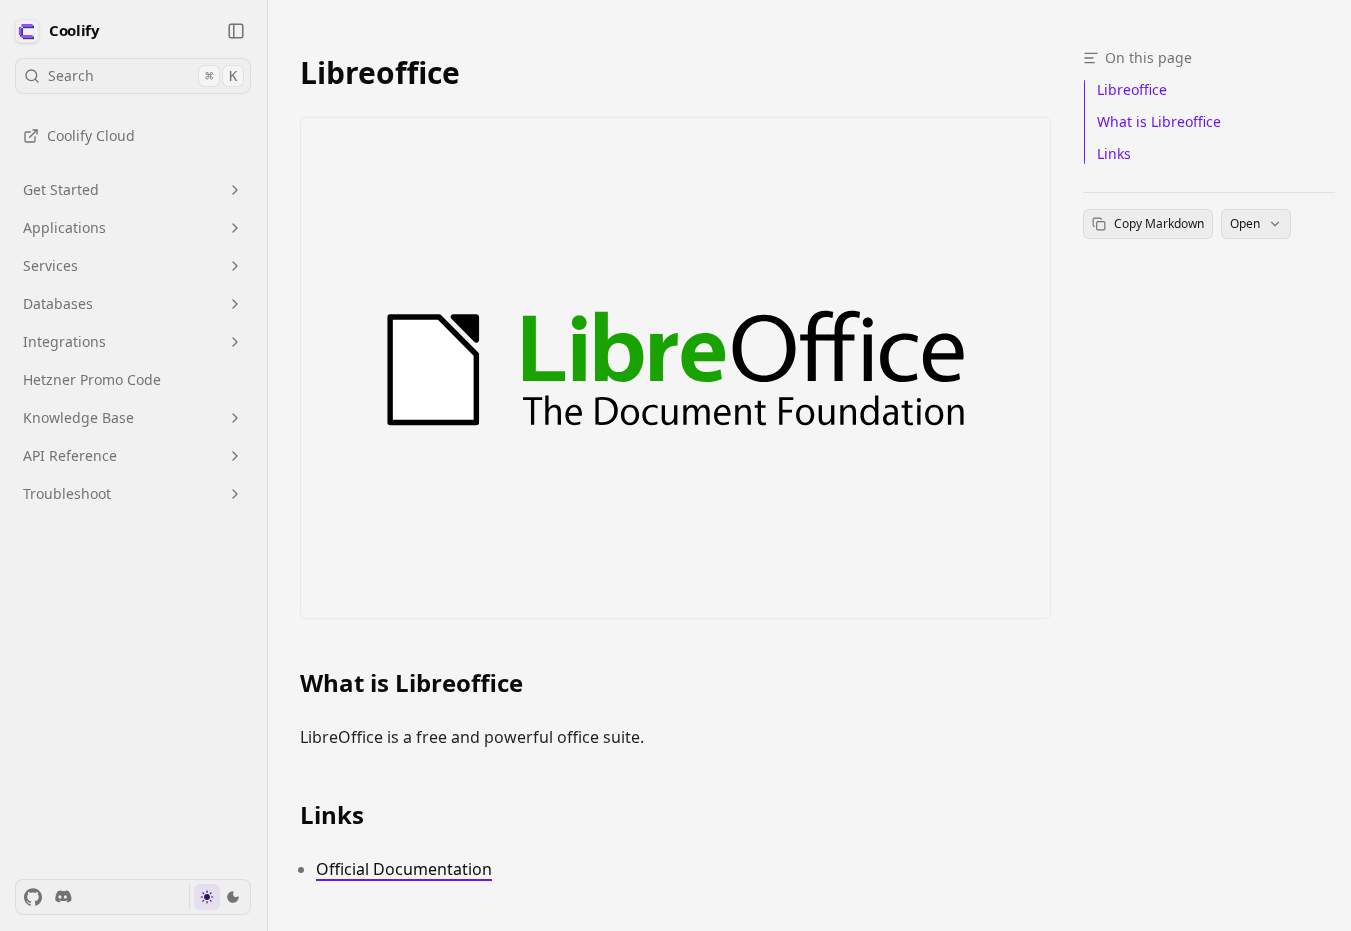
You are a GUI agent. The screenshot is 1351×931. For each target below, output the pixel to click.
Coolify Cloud (91, 135)
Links (332, 815)
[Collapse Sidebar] (236, 31)
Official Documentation (404, 869)
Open (1245, 223)
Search (142, 75)
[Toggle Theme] (219, 897)
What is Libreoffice (411, 683)
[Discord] (63, 897)
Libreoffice (380, 72)
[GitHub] (33, 897)
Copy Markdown (1159, 223)
